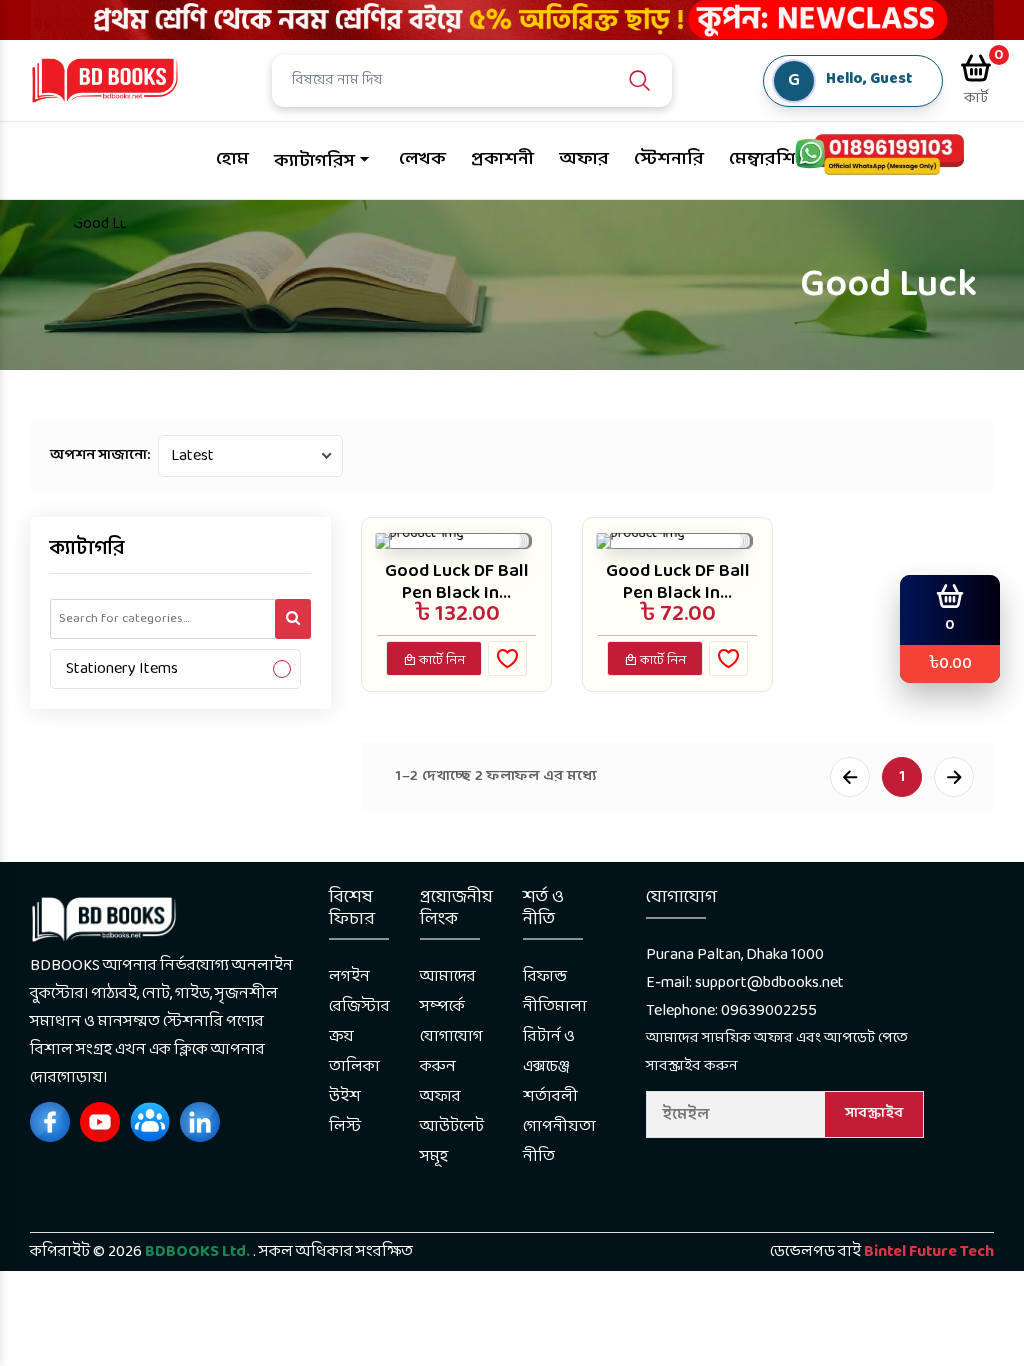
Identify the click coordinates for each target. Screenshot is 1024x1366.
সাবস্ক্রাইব (874, 1113)
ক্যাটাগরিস (314, 161)
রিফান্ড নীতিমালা (555, 991)
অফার (584, 159)
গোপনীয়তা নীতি (559, 1141)
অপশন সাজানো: (100, 455)
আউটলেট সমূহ (452, 1141)
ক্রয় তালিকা (354, 1051)
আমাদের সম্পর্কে (448, 991)
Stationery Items (122, 668)
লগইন (349, 976)
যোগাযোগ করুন (451, 1051)
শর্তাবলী (550, 1096)
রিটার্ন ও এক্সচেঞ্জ (549, 1051)
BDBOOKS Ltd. (197, 1251)
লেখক (422, 159)
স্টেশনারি (669, 159)
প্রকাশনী (502, 159)
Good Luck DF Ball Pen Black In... (457, 582)
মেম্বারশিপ (769, 159)
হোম (232, 159)
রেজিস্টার (359, 1006)
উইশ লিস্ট (345, 1111)
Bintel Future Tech (929, 1251)
